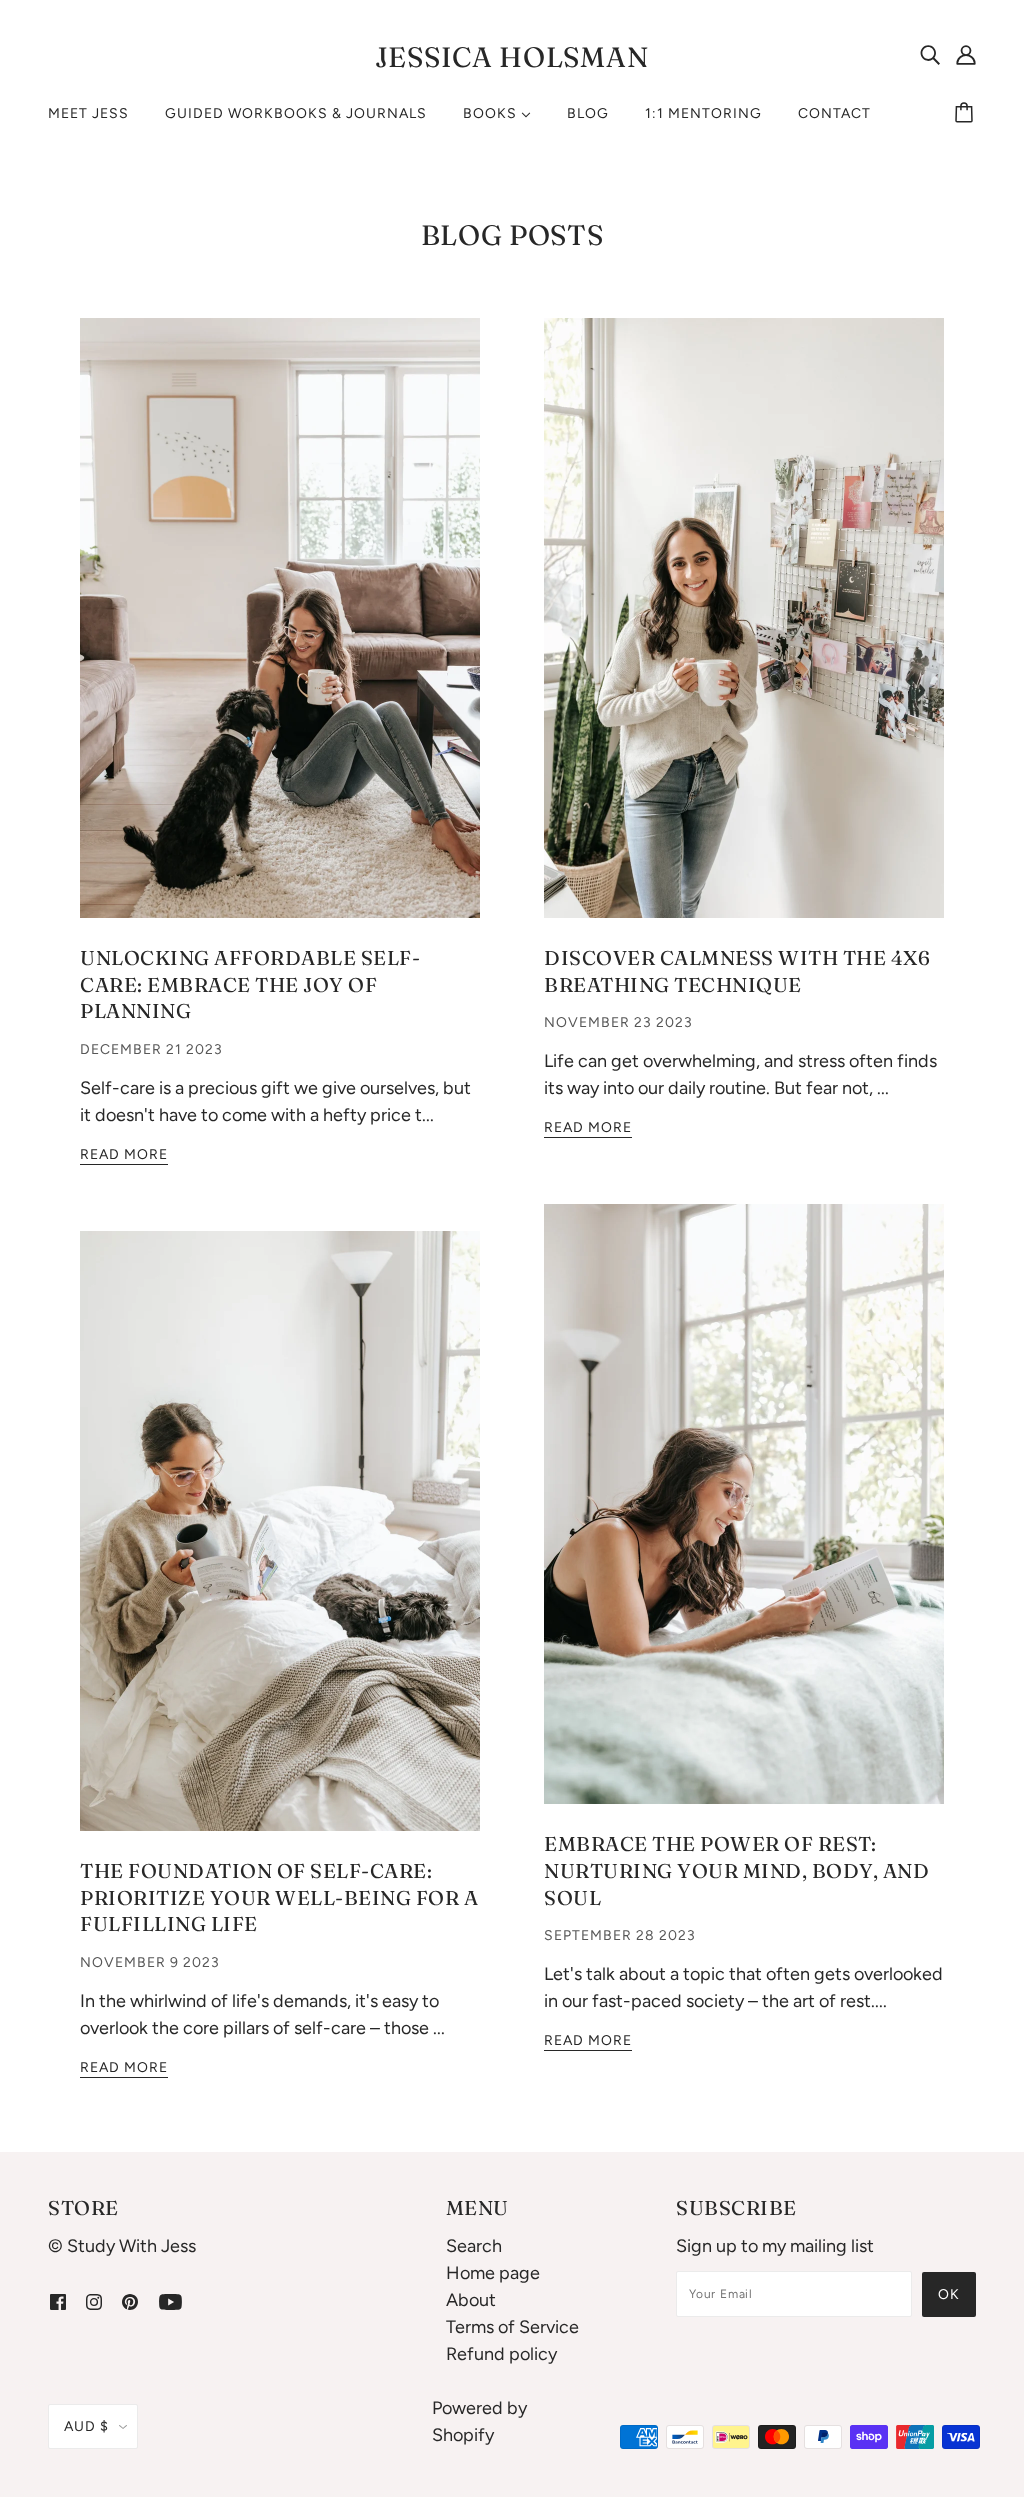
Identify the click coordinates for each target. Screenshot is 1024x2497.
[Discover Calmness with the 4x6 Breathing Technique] (744, 634)
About (471, 2300)
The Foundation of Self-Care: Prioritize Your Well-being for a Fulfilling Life (279, 1897)
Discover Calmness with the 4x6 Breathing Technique (737, 971)
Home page (493, 2273)
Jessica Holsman (512, 57)
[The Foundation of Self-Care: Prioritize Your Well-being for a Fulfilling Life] (280, 1547)
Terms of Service (512, 2327)
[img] (930, 53)
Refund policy (501, 2354)
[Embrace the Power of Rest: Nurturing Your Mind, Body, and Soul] (744, 1520)
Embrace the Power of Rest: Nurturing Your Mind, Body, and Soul (736, 1870)
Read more (124, 1155)
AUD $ (86, 2426)
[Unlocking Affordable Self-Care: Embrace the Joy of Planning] (280, 634)
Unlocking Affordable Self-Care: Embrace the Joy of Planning (250, 984)
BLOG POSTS (512, 235)
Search (474, 2246)
